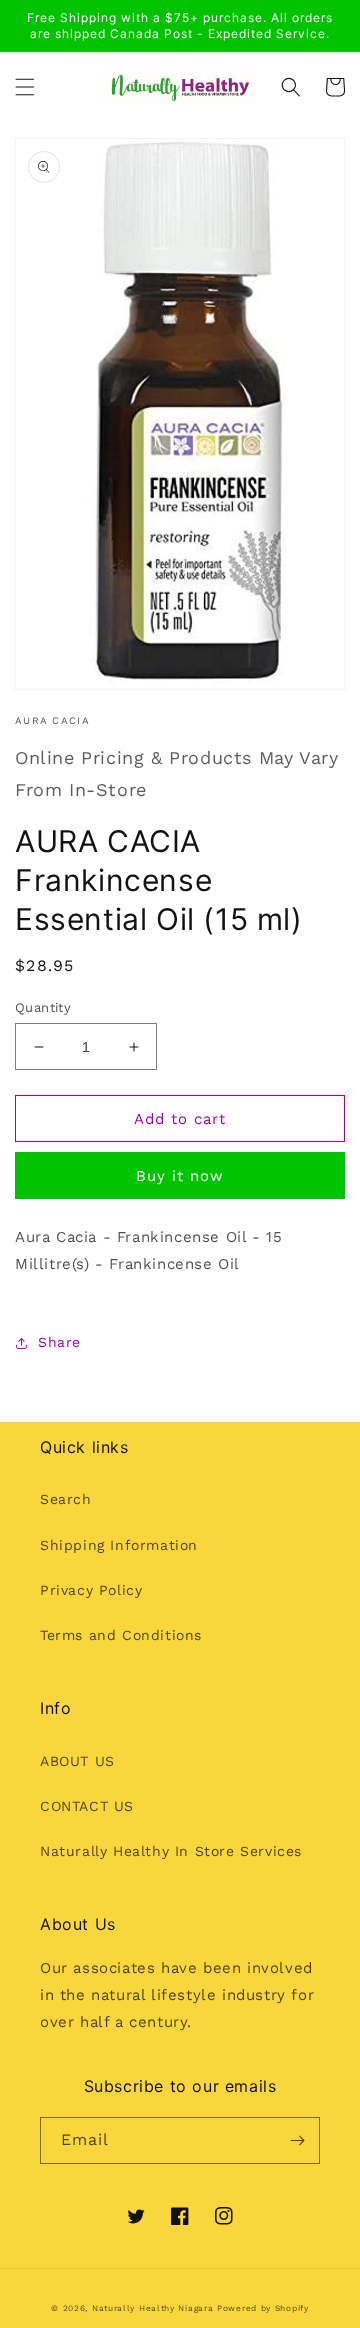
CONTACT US (87, 1806)
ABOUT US (77, 1761)
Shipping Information (119, 1545)
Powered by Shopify (263, 2308)
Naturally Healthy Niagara (153, 2308)
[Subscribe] (297, 2140)
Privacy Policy (91, 1590)
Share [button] (59, 1342)
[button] (25, 87)
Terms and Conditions (121, 1635)
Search (66, 1499)
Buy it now (180, 1176)
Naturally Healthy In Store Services (171, 1851)
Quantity (43, 1007)
